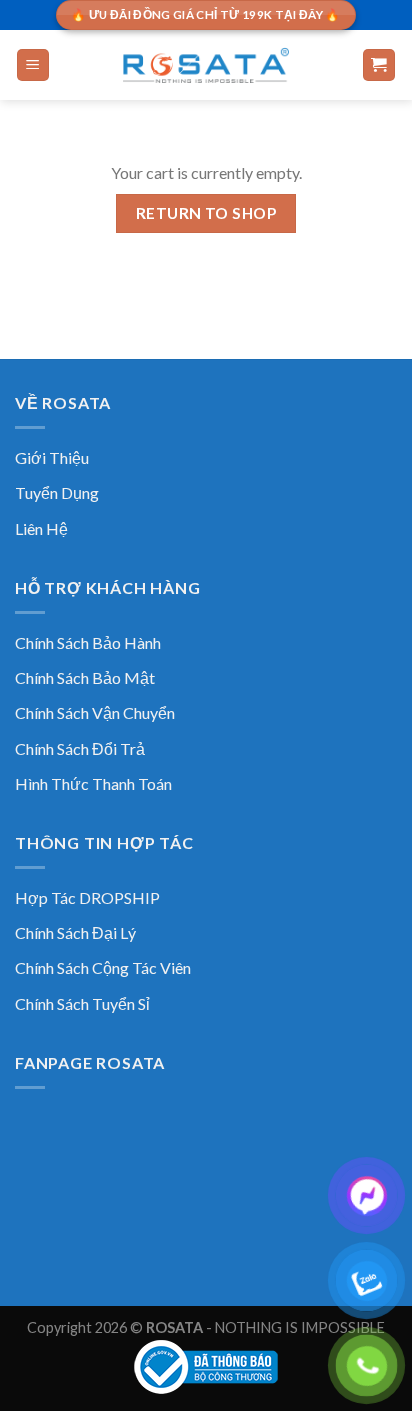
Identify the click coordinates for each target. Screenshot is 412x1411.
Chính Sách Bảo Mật (85, 677)
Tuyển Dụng (57, 492)
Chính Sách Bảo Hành (88, 642)
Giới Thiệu (52, 457)
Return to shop (206, 213)
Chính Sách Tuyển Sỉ (82, 1003)
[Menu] (33, 65)
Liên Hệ (41, 528)
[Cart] (379, 65)
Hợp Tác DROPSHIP (87, 897)
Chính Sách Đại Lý (75, 932)
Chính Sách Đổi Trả (80, 748)
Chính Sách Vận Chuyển (95, 712)
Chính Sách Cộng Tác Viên (103, 967)
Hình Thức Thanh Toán (93, 783)
